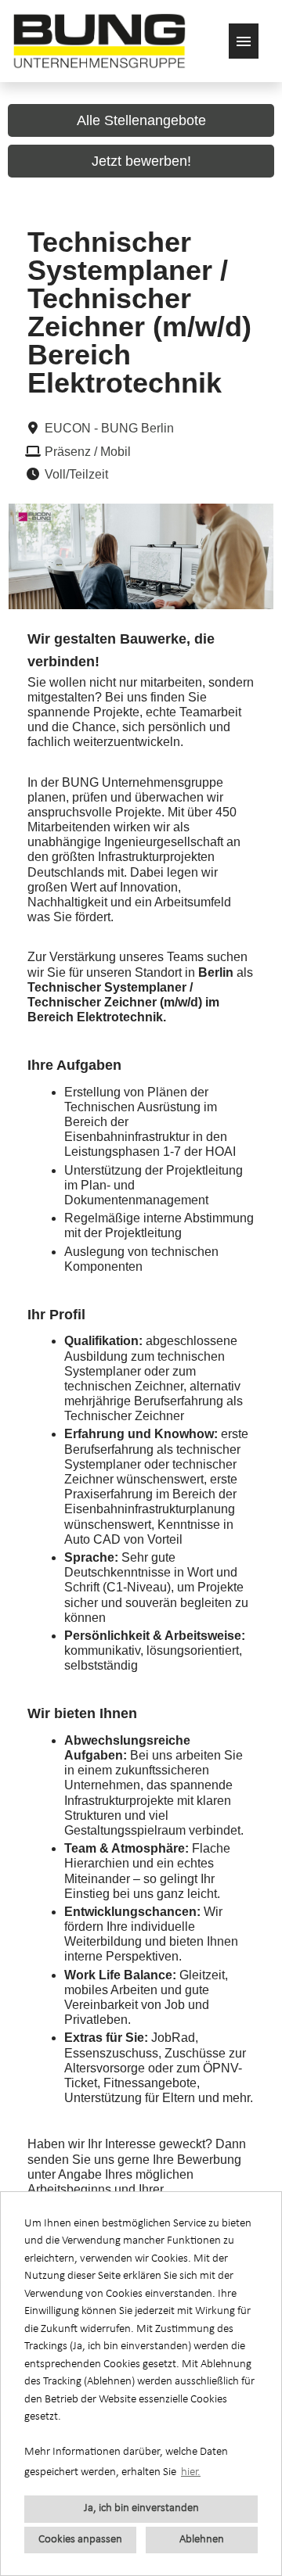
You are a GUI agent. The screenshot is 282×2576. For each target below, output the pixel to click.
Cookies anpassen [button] (80, 2540)
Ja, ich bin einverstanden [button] (141, 2508)
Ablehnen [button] (202, 2540)
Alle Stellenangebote (141, 120)
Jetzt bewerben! (141, 161)
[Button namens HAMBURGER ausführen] (244, 41)
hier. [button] (191, 2472)
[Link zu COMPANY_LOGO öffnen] (99, 41)
